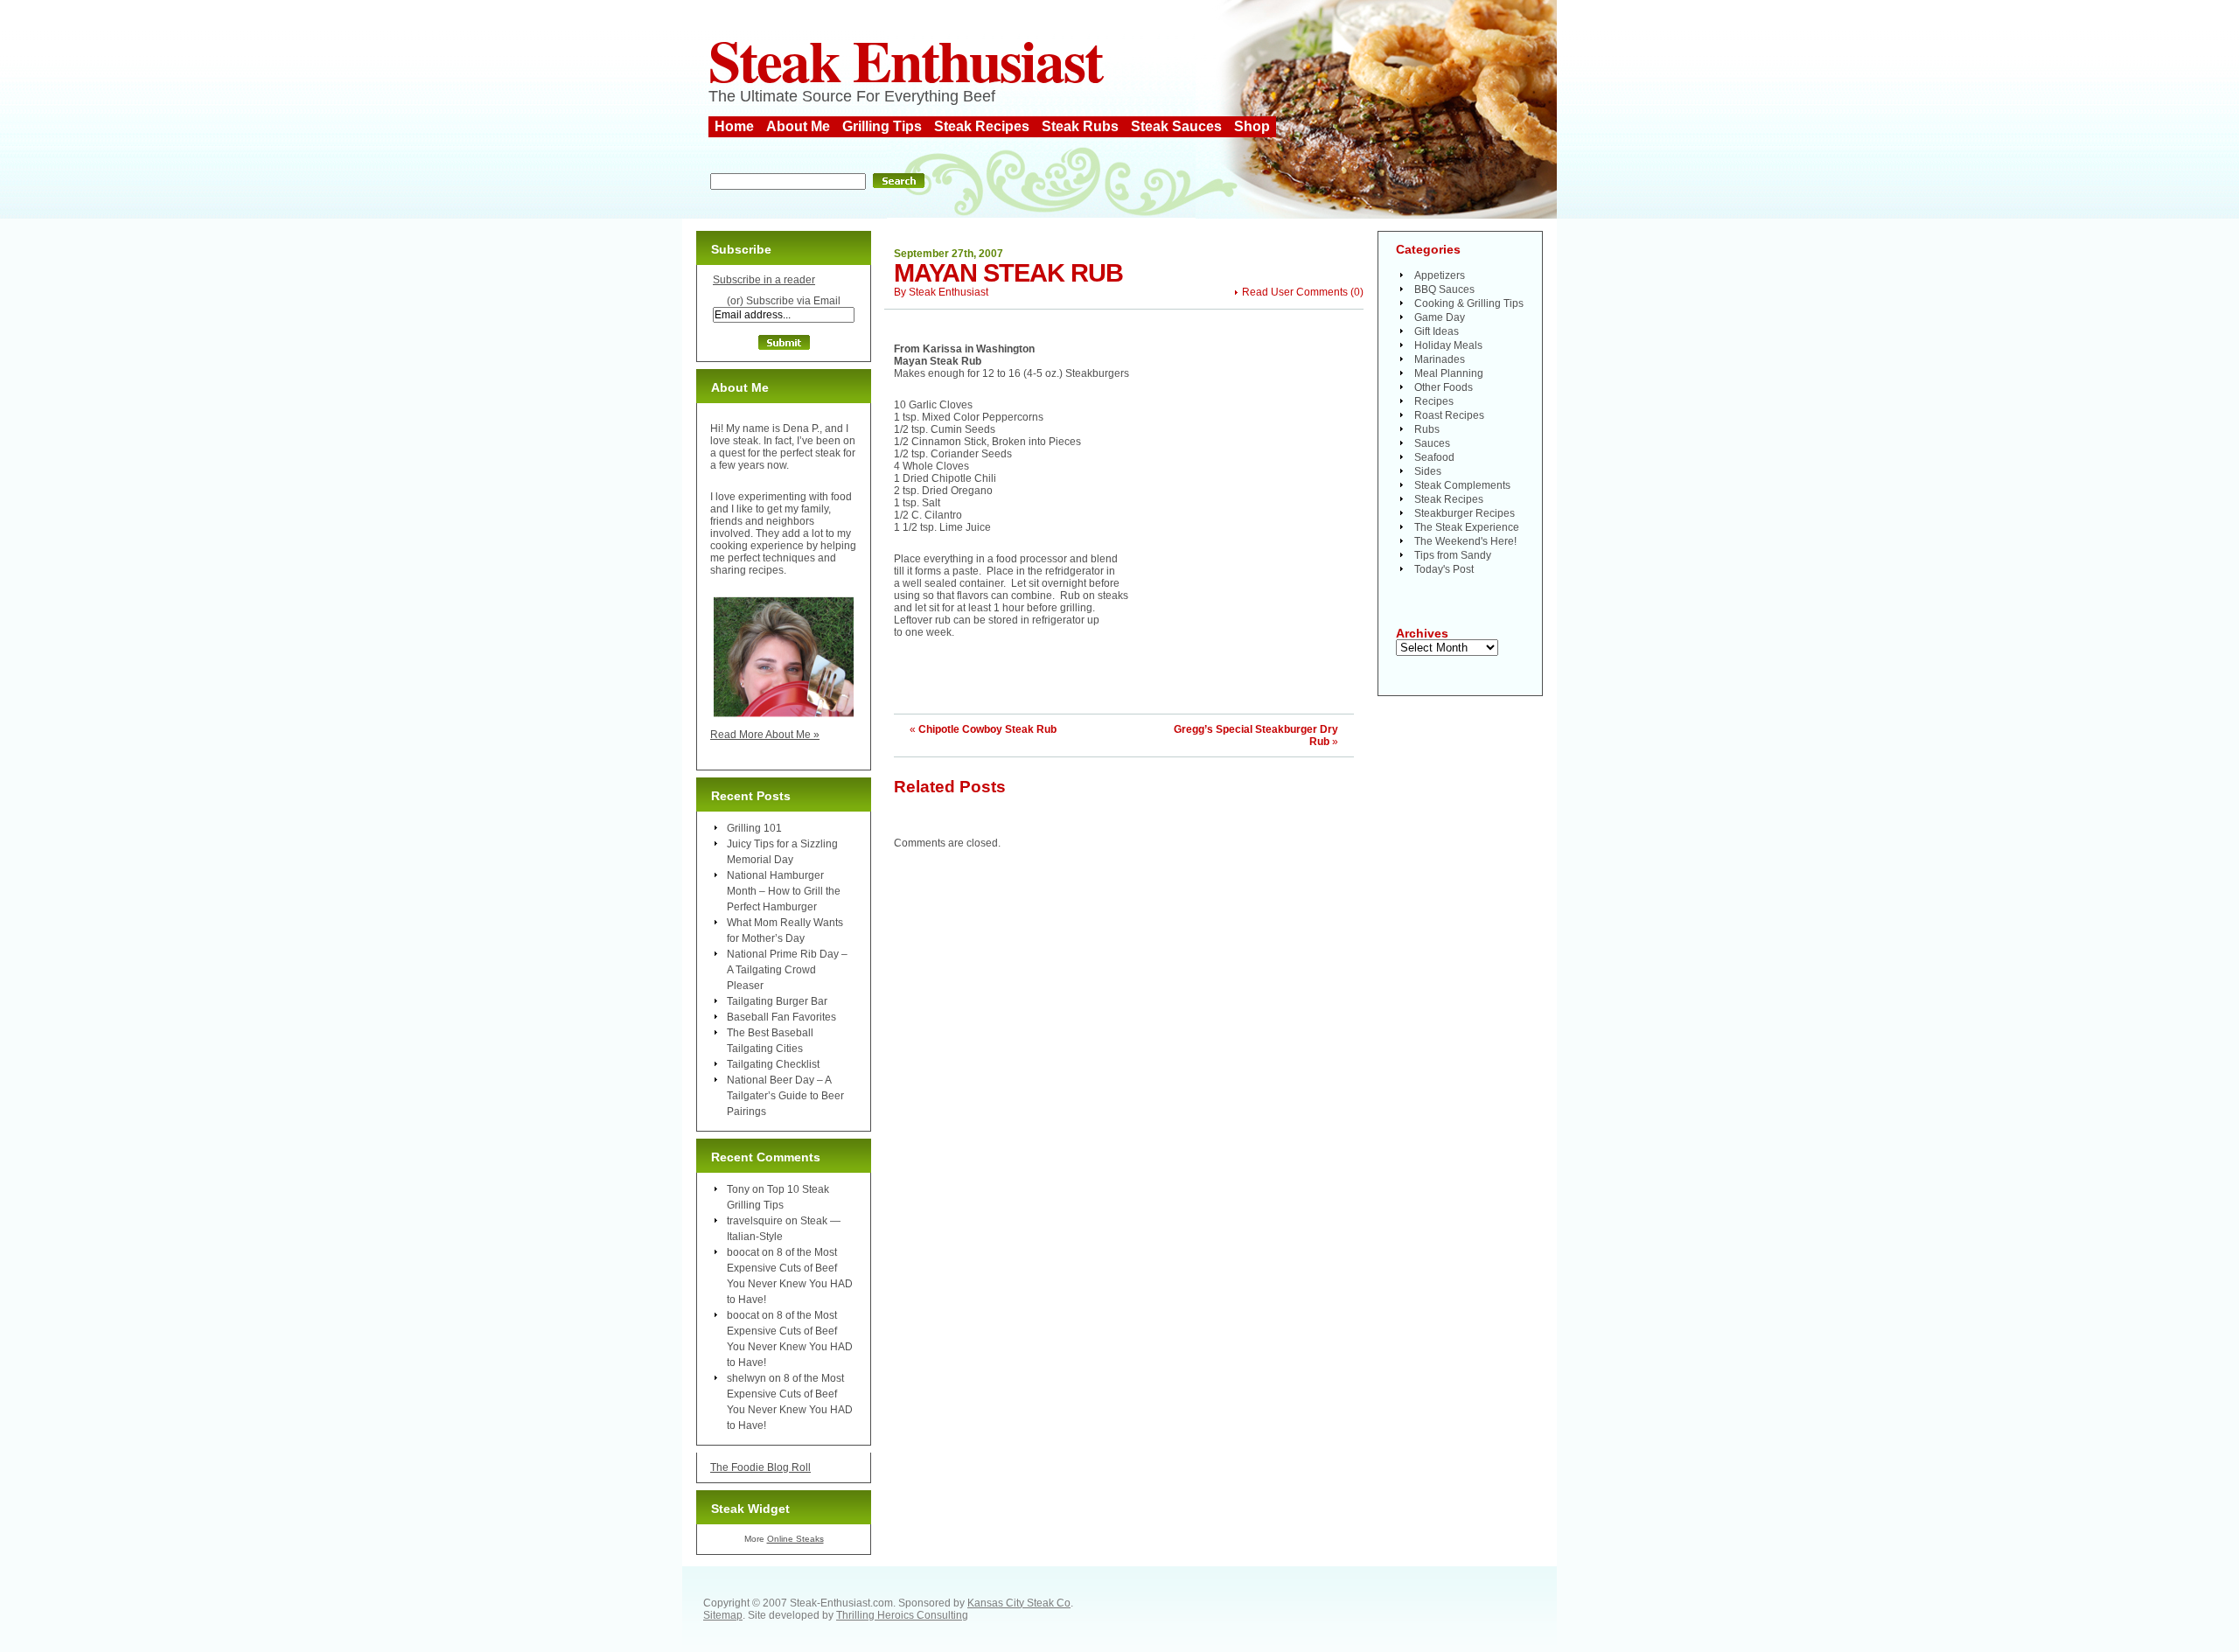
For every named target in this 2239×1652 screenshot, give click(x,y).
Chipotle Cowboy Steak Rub (987, 729)
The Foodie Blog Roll (760, 1467)
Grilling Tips (882, 126)
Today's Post (1444, 569)
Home (734, 126)
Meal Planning (1449, 373)
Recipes (1434, 401)
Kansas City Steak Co (1019, 1603)
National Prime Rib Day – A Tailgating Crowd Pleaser (787, 970)
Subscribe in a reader (764, 280)
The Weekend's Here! (1465, 541)
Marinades (1440, 359)
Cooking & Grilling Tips (1469, 303)
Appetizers (1440, 275)
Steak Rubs (1080, 126)
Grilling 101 (754, 828)
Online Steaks (795, 1539)
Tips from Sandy (1453, 555)
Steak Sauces (1176, 126)
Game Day (1440, 317)
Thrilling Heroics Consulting (902, 1615)
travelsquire (755, 1221)
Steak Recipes (982, 126)
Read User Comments (1295, 292)
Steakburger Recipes (1465, 513)
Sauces (1432, 443)
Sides (1428, 471)
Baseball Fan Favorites (781, 1017)
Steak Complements (1462, 485)
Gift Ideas (1437, 331)
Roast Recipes (1449, 415)
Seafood (1434, 457)
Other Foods (1444, 387)
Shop (1252, 126)
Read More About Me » (765, 735)
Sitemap (723, 1615)
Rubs (1427, 429)
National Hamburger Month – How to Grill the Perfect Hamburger (784, 891)
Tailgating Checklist (773, 1064)
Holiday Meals (1448, 345)
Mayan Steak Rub (1008, 273)
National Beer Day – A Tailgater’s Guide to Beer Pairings (785, 1096)
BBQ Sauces (1444, 289)
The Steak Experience (1467, 527)
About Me (798, 126)
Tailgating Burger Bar (777, 1001)
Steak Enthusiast (905, 59)
